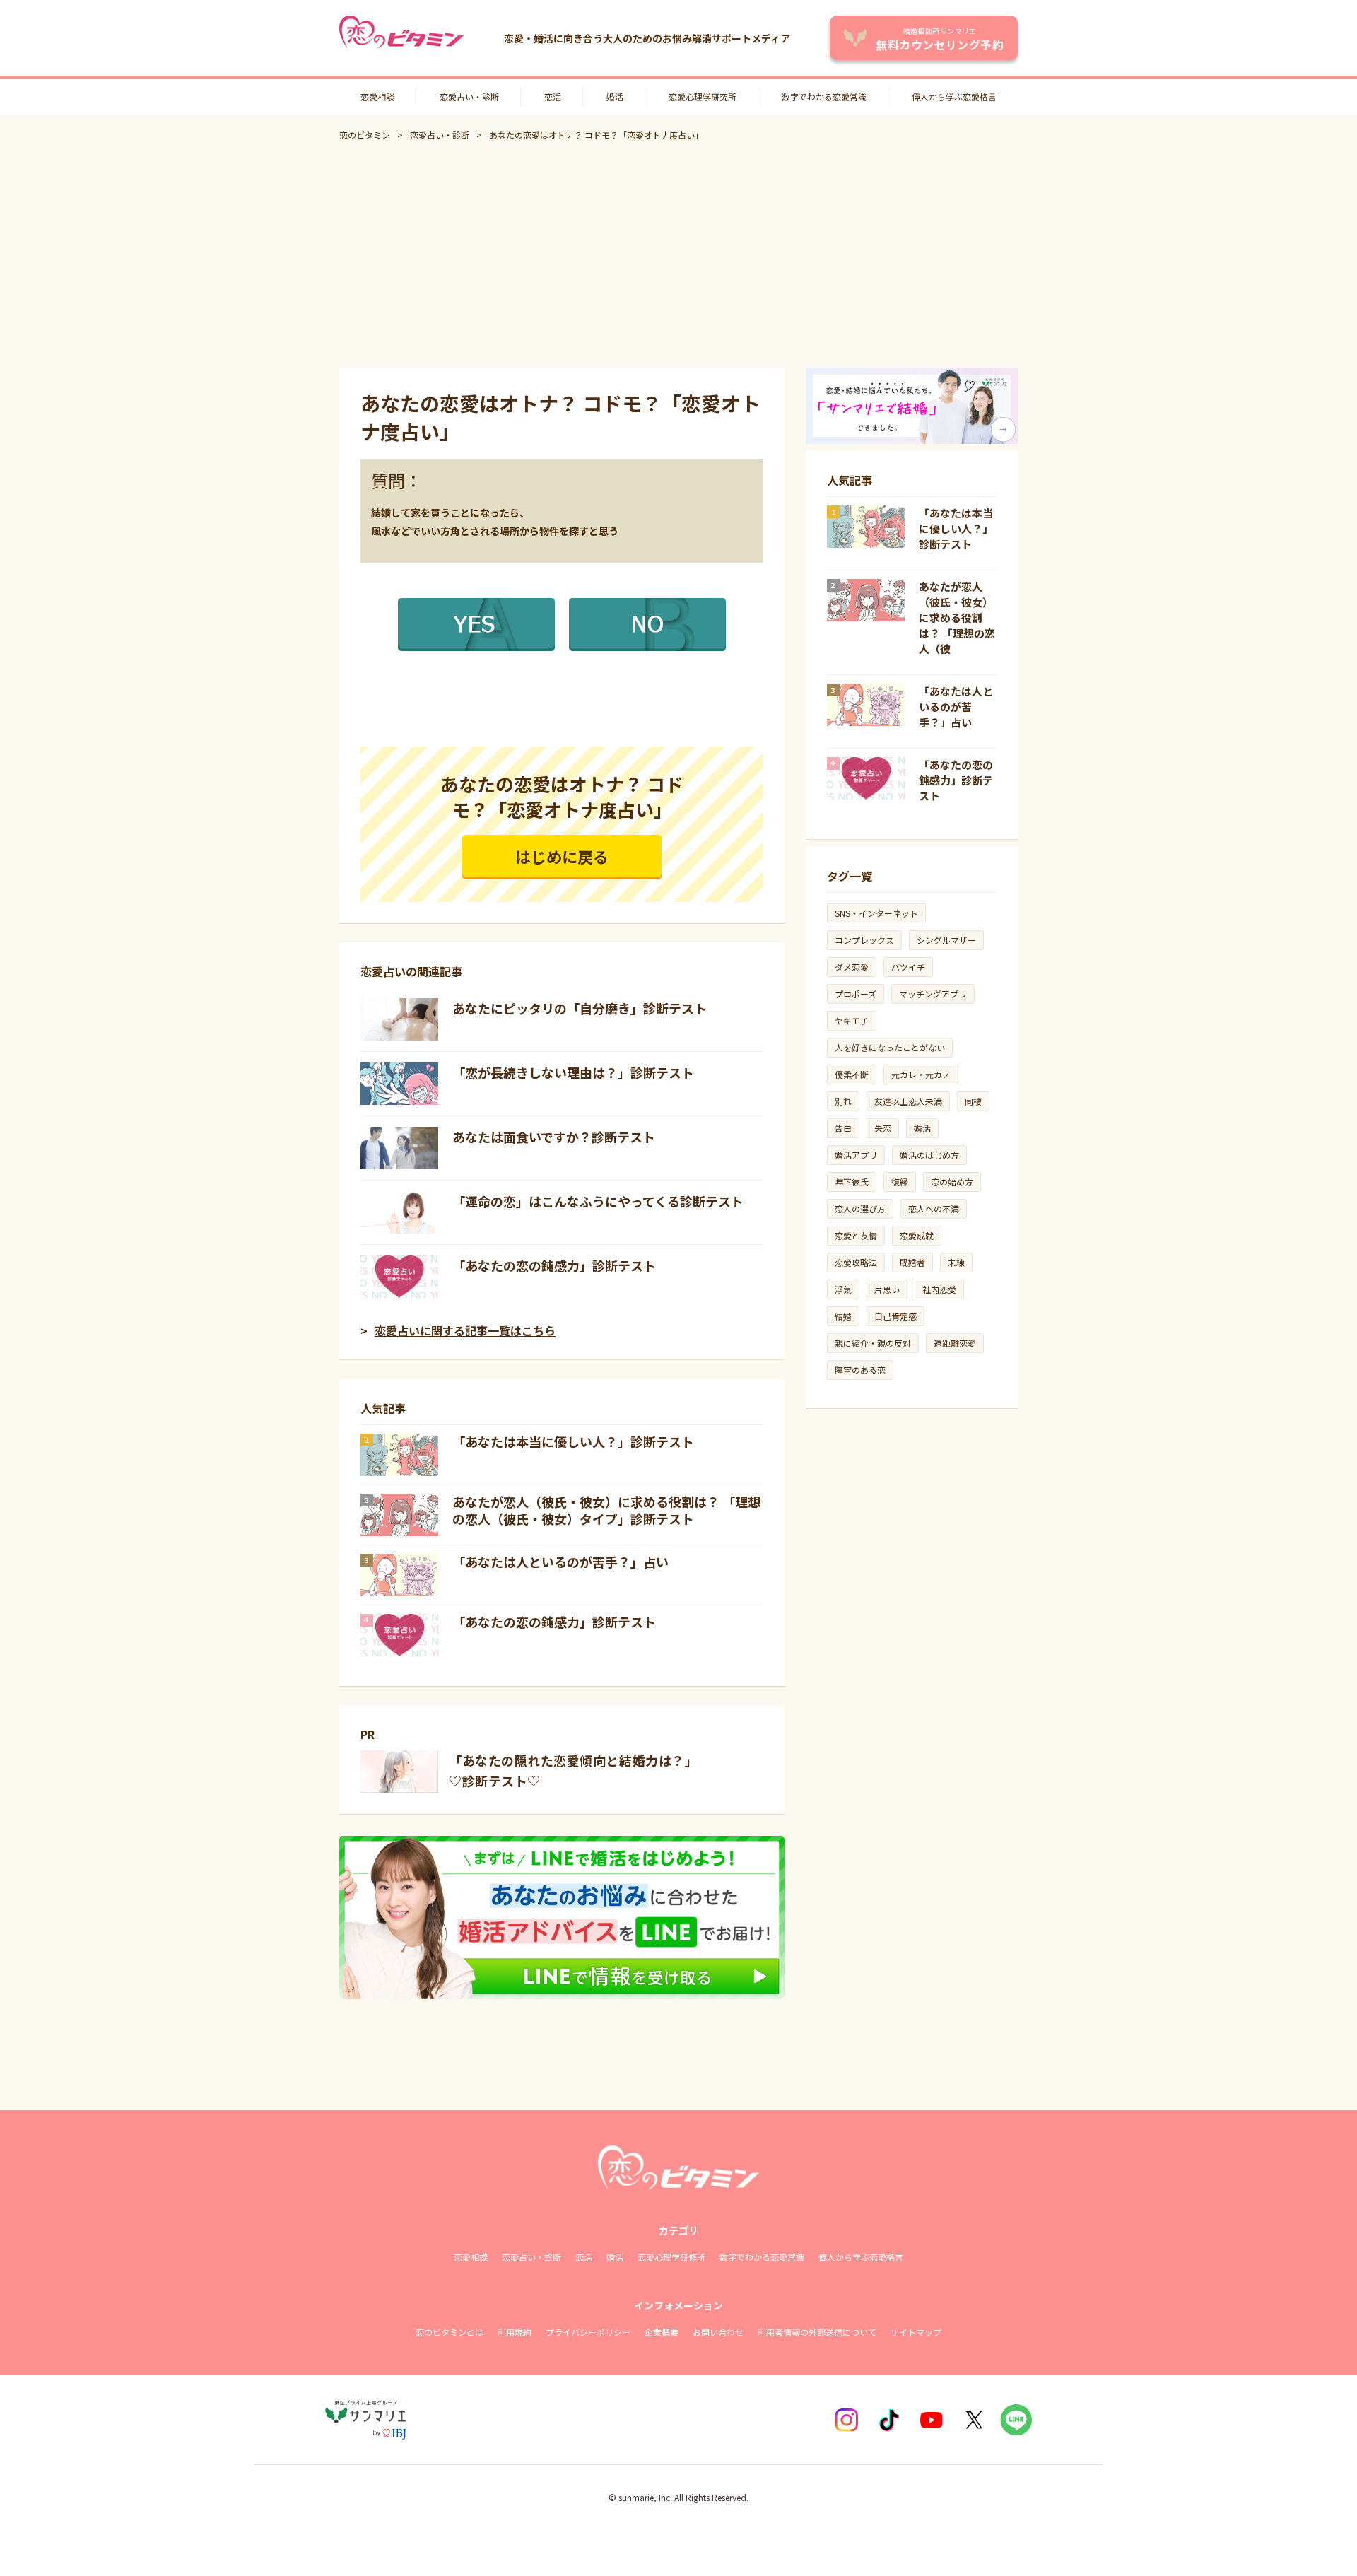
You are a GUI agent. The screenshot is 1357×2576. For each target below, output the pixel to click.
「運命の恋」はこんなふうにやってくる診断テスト (598, 1201)
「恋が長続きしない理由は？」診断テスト (573, 1072)
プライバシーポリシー (588, 2332)
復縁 (900, 1182)
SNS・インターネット (876, 913)
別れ (843, 1101)
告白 (843, 1128)
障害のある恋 (860, 1370)
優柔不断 (852, 1074)
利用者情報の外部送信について (817, 2332)
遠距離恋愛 (955, 1343)
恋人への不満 (934, 1208)
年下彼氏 (852, 1182)
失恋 (883, 1128)
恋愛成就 (917, 1235)
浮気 (843, 1289)
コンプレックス (864, 940)
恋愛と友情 (856, 1235)
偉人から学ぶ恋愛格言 (954, 96)
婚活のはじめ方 (929, 1155)
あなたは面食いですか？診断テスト (554, 1137)
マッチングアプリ (933, 994)
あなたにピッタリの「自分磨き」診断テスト (580, 1008)
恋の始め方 (952, 1182)
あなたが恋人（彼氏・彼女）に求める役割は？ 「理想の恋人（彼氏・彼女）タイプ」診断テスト (606, 1510)
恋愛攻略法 (856, 1262)
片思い (887, 1289)
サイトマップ (916, 2332)
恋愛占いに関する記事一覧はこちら (465, 1330)
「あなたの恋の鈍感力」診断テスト (554, 1265)
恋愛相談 (377, 96)
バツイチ (908, 967)
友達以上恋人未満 (908, 1101)
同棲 (973, 1101)
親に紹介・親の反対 (873, 1343)
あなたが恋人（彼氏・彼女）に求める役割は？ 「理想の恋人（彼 (957, 617)
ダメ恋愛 (852, 967)
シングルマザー (946, 940)
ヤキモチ (852, 1020)
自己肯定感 (895, 1316)
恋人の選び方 (860, 1208)
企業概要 (662, 2332)
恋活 (553, 96)
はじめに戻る (562, 856)
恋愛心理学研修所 (671, 2257)
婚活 (615, 96)
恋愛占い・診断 (469, 96)
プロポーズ (856, 994)
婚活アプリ (856, 1155)
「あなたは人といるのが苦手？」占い (560, 1562)
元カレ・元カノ (921, 1074)
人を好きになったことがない (890, 1047)
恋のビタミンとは (450, 2332)
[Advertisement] (678, 254)
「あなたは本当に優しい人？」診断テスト (573, 1441)
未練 (956, 1262)
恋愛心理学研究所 (703, 96)
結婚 (843, 1316)
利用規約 (515, 2332)
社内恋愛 (939, 1289)
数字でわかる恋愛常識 (824, 96)
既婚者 (912, 1262)
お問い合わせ (718, 2332)
